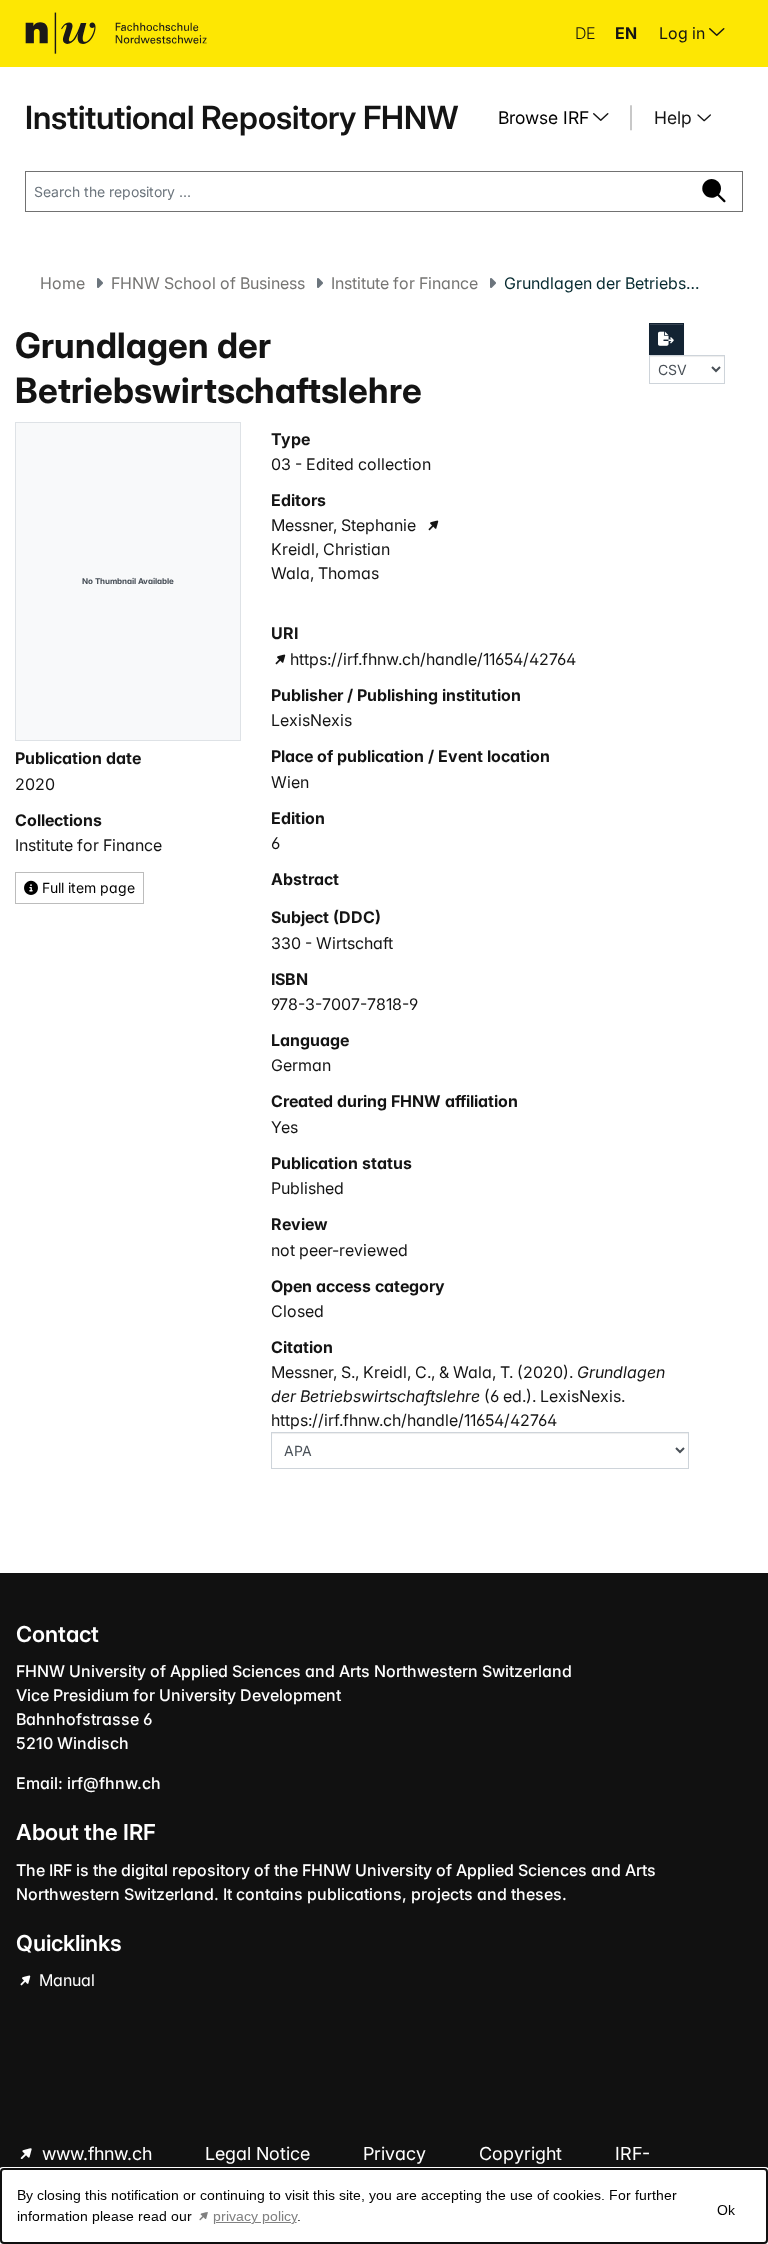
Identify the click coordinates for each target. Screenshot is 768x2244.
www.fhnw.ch (97, 2153)
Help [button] (675, 117)
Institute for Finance (404, 283)
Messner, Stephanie (343, 525)
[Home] (116, 33)
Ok (726, 2210)
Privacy (397, 2153)
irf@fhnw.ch (114, 1783)
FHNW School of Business (208, 283)
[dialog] (384, 2206)
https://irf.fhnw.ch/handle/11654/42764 (433, 659)
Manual (65, 1980)
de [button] (587, 33)
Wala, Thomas (325, 573)
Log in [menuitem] (684, 33)
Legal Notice (260, 2153)
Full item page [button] (86, 887)
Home (62, 283)
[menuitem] (561, 118)
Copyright (523, 2153)
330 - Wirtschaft (332, 943)
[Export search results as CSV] (667, 339)
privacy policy (255, 2216)
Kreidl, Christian (330, 549)
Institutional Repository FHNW (241, 117)
